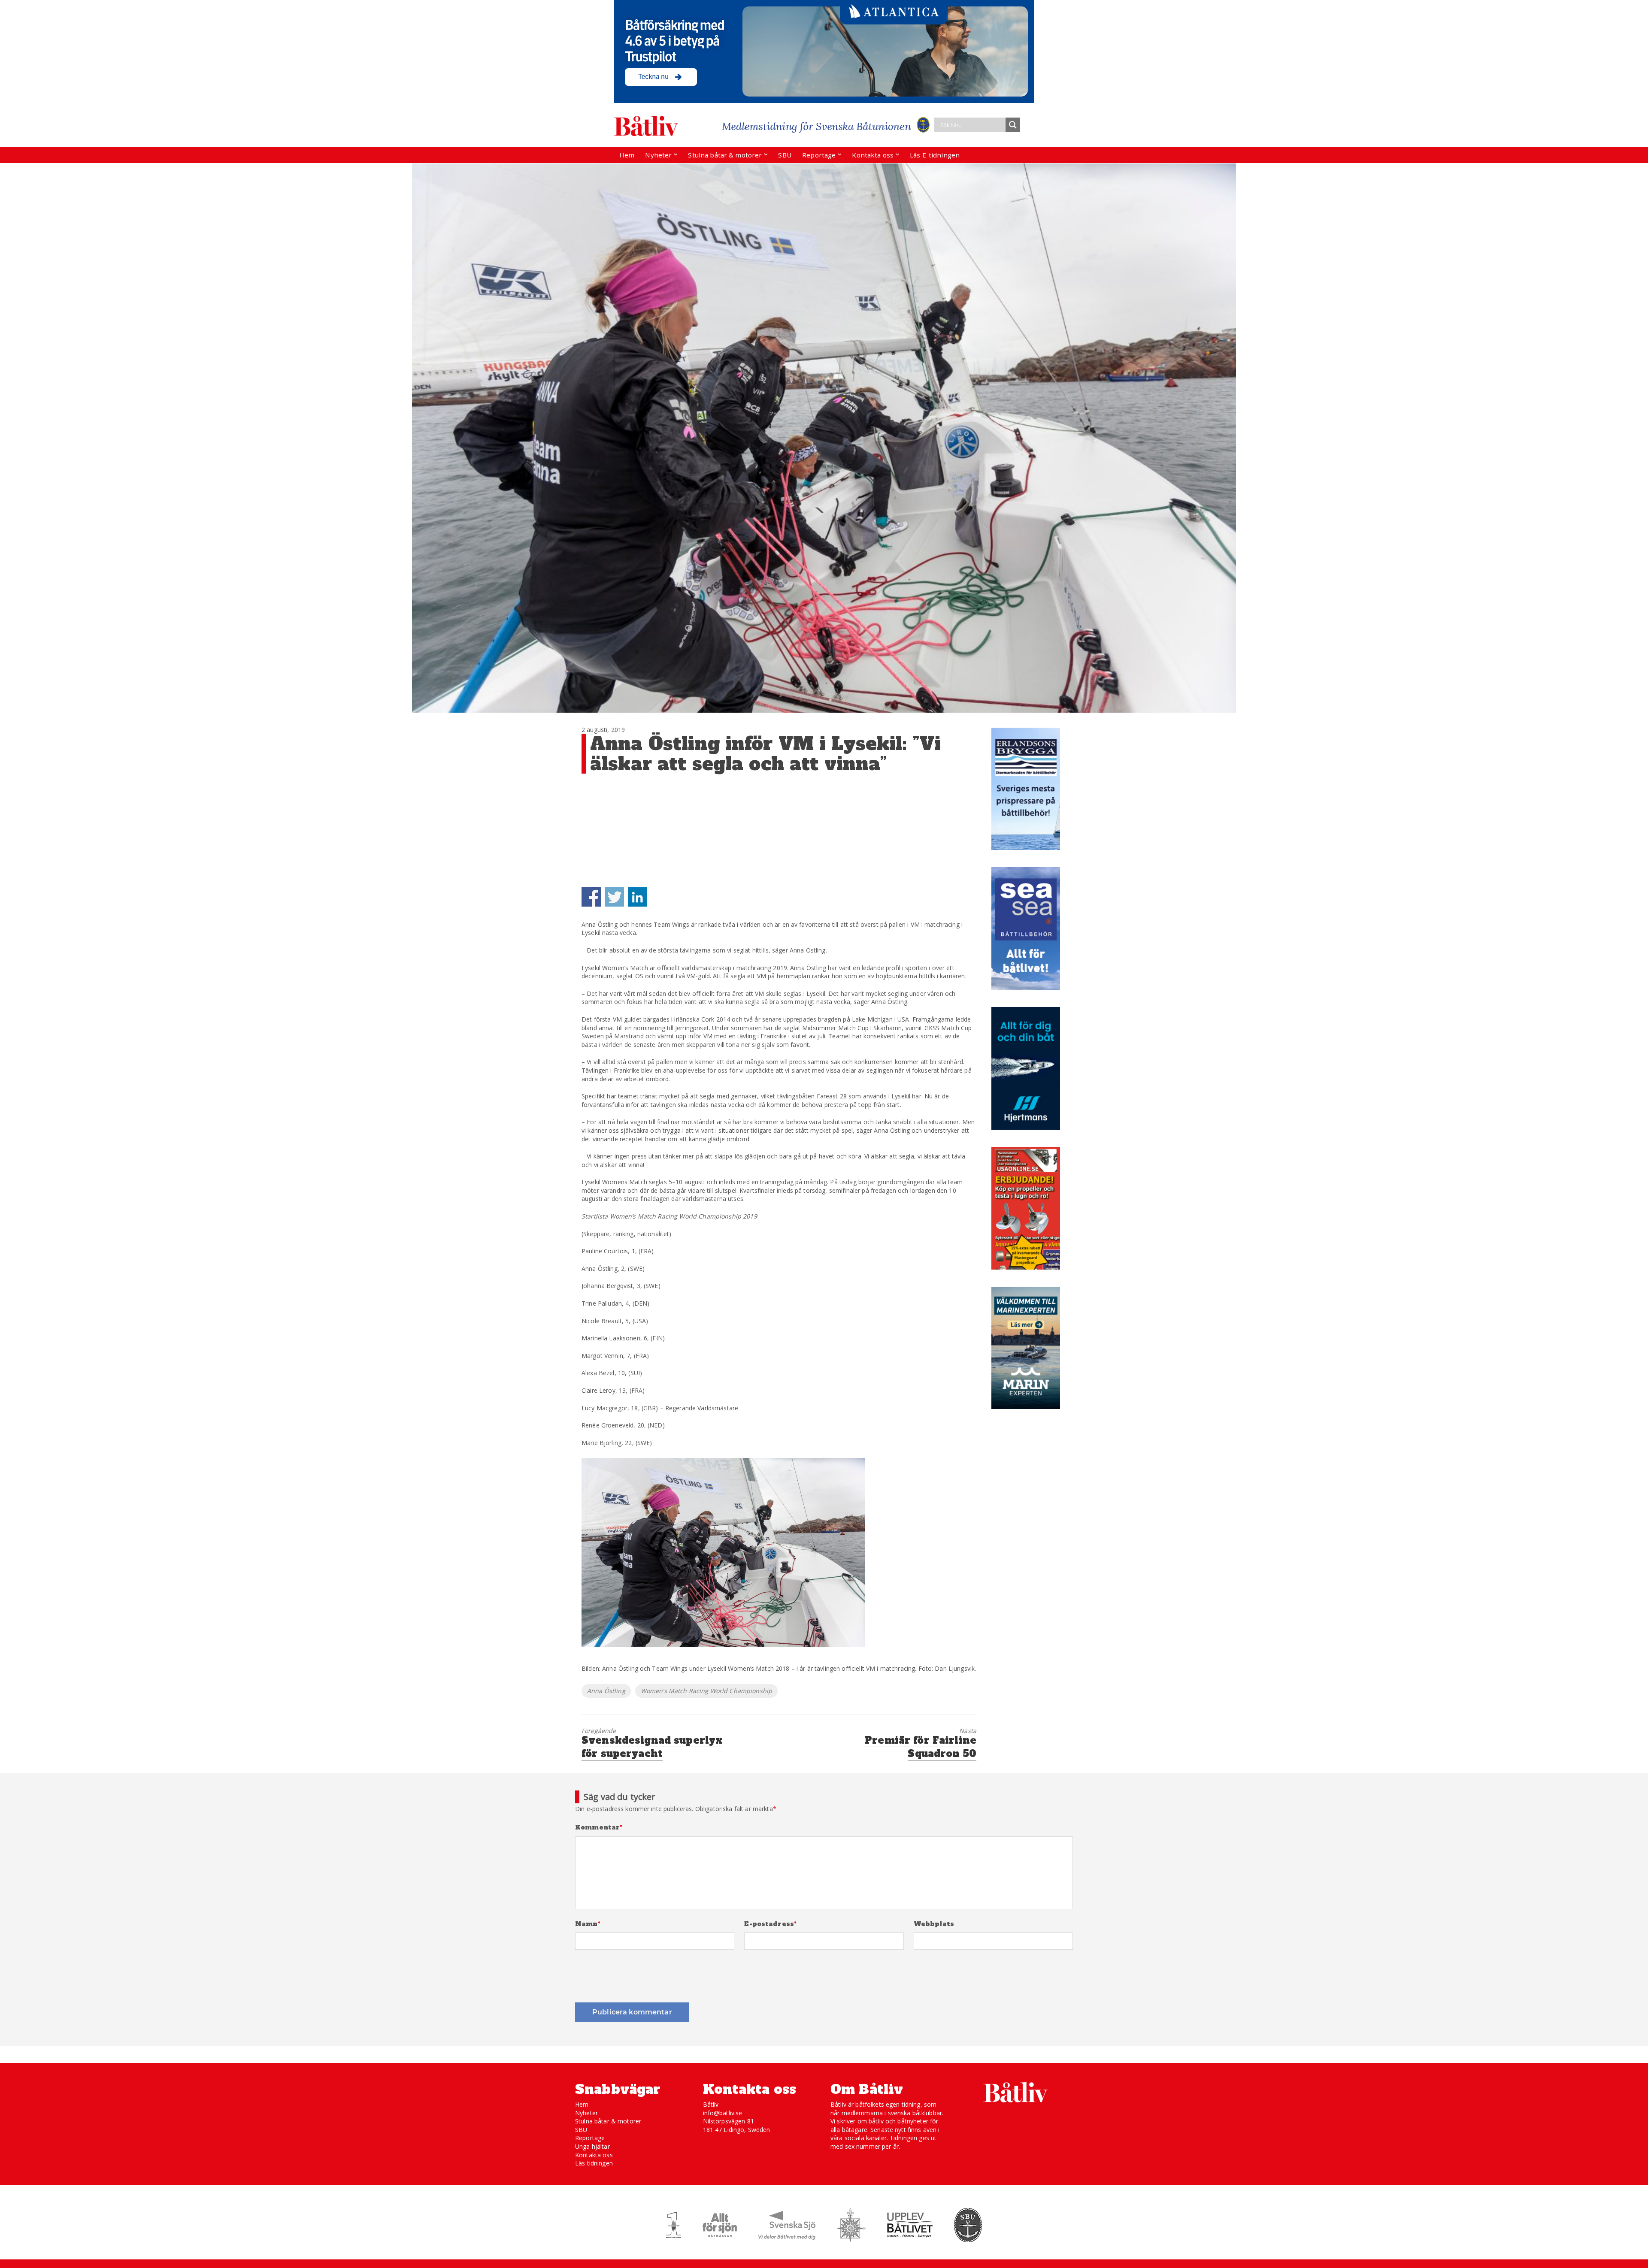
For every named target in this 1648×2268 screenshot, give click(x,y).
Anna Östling (606, 1691)
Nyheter (658, 155)
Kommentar (599, 1828)
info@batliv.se (723, 2113)
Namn (588, 1924)
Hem (627, 155)
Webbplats (934, 1924)
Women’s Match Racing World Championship (706, 1691)
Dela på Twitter (614, 897)
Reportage (819, 155)
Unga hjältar (592, 2146)
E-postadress (770, 1924)
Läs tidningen (594, 2163)
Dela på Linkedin (638, 897)
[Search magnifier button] (1013, 125)
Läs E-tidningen (935, 155)
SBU (785, 155)
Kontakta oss (873, 155)
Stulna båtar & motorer (725, 155)
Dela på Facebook (591, 897)
